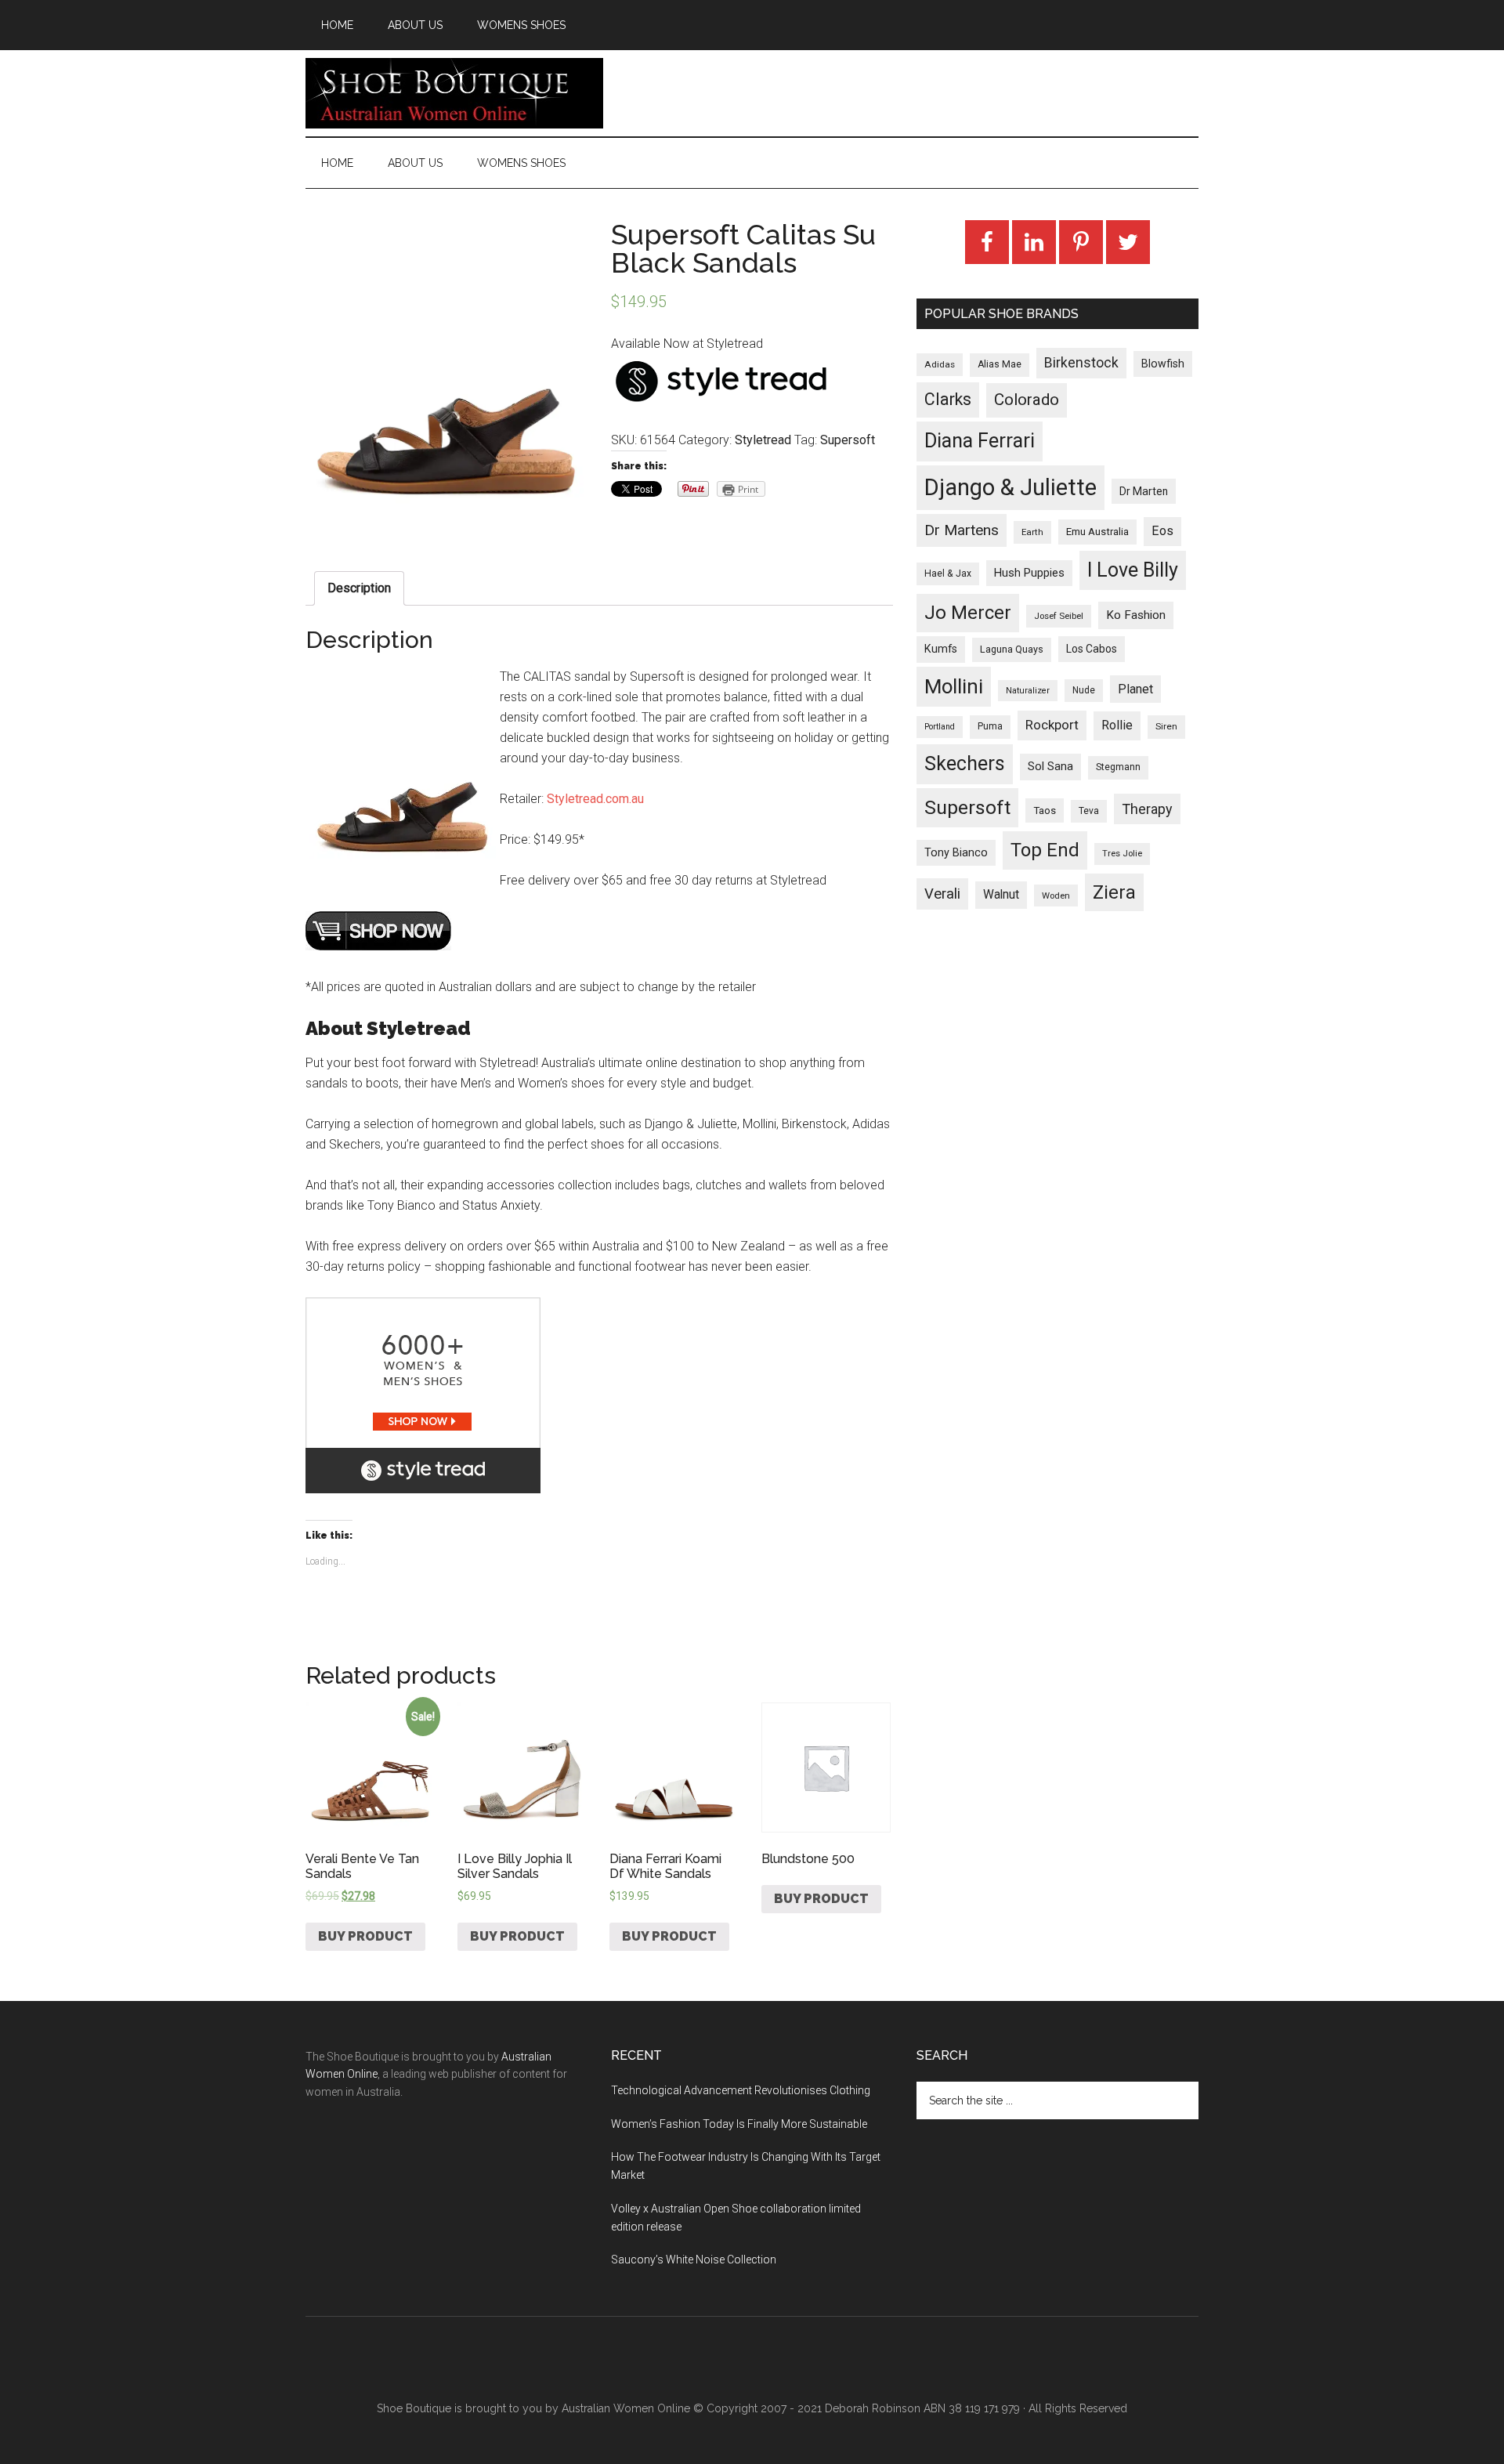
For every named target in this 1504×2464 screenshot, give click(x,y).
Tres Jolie (1122, 854)
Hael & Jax (948, 573)
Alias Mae (1000, 364)
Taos (1045, 810)
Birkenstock (1081, 363)
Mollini (954, 686)
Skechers (965, 763)
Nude (1084, 690)
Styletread (763, 440)
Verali (942, 894)
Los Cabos (1092, 649)
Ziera (1114, 892)
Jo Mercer (968, 613)
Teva (1089, 811)
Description (359, 588)
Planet (1135, 689)
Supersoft (848, 440)
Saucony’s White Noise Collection (694, 2260)
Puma (990, 726)
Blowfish (1163, 364)
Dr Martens (962, 530)
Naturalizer (1028, 691)
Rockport (1052, 725)
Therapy (1147, 809)
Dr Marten (1144, 491)
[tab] (359, 588)
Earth (1032, 532)
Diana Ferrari (980, 441)
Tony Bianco (956, 853)
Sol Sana (1050, 766)
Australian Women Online (626, 2408)
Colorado (1027, 400)
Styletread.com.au (595, 799)
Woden (1056, 896)
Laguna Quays (1012, 649)
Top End (1045, 850)
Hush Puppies (1029, 573)
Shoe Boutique (454, 93)
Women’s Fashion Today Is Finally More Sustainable (739, 2124)
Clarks (948, 399)
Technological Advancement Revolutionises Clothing (741, 2090)
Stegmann (1118, 767)
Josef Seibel (1059, 616)
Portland (940, 727)
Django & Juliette (1010, 487)
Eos (1162, 531)
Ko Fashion (1136, 615)
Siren (1166, 726)
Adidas (940, 364)
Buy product (365, 1936)
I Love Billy (1133, 570)
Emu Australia (1097, 532)
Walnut (1001, 895)
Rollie (1117, 725)
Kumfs (941, 649)
